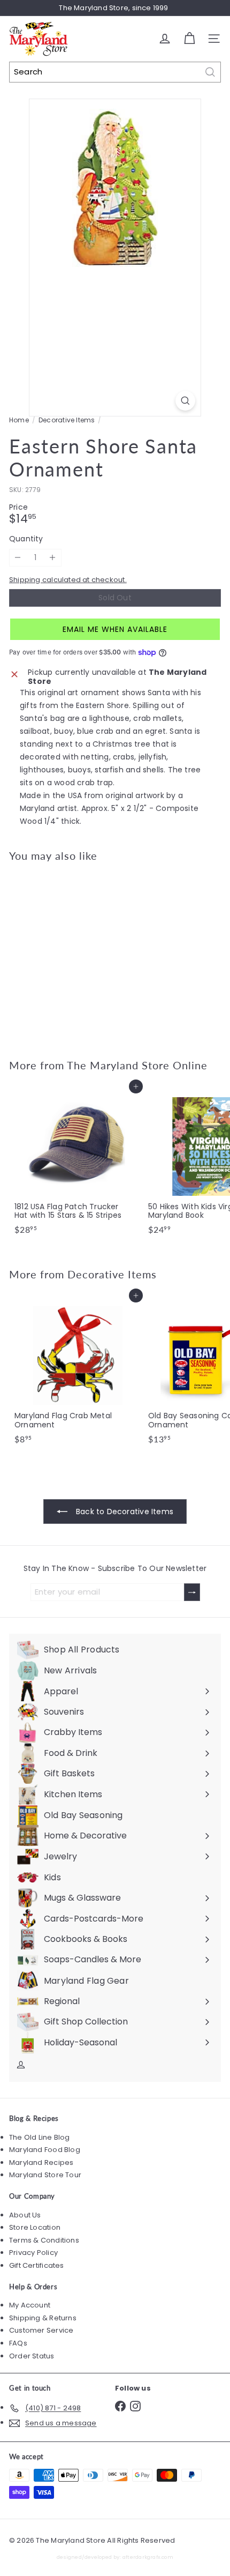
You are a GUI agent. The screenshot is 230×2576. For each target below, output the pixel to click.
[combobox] (115, 72)
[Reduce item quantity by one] (18, 558)
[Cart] (189, 39)
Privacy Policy (33, 2253)
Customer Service (41, 2330)
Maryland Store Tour (45, 2175)
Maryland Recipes (41, 2162)
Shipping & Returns (43, 2318)
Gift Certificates (37, 2265)
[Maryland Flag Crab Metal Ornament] (76, 1372)
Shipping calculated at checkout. (68, 580)
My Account (30, 2305)
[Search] (210, 72)
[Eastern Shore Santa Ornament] (76, 954)
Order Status (32, 2356)
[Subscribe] (192, 1592)
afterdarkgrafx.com (148, 2557)
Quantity (26, 539)
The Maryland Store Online (137, 1065)
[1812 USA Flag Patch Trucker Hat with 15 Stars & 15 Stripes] (76, 1163)
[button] (115, 629)
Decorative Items (67, 420)
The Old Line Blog (40, 2137)
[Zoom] (185, 401)
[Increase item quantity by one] (53, 558)
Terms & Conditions (44, 2240)
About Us (25, 2215)
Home (19, 420)
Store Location (35, 2227)
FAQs (18, 2343)
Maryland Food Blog (45, 2150)
